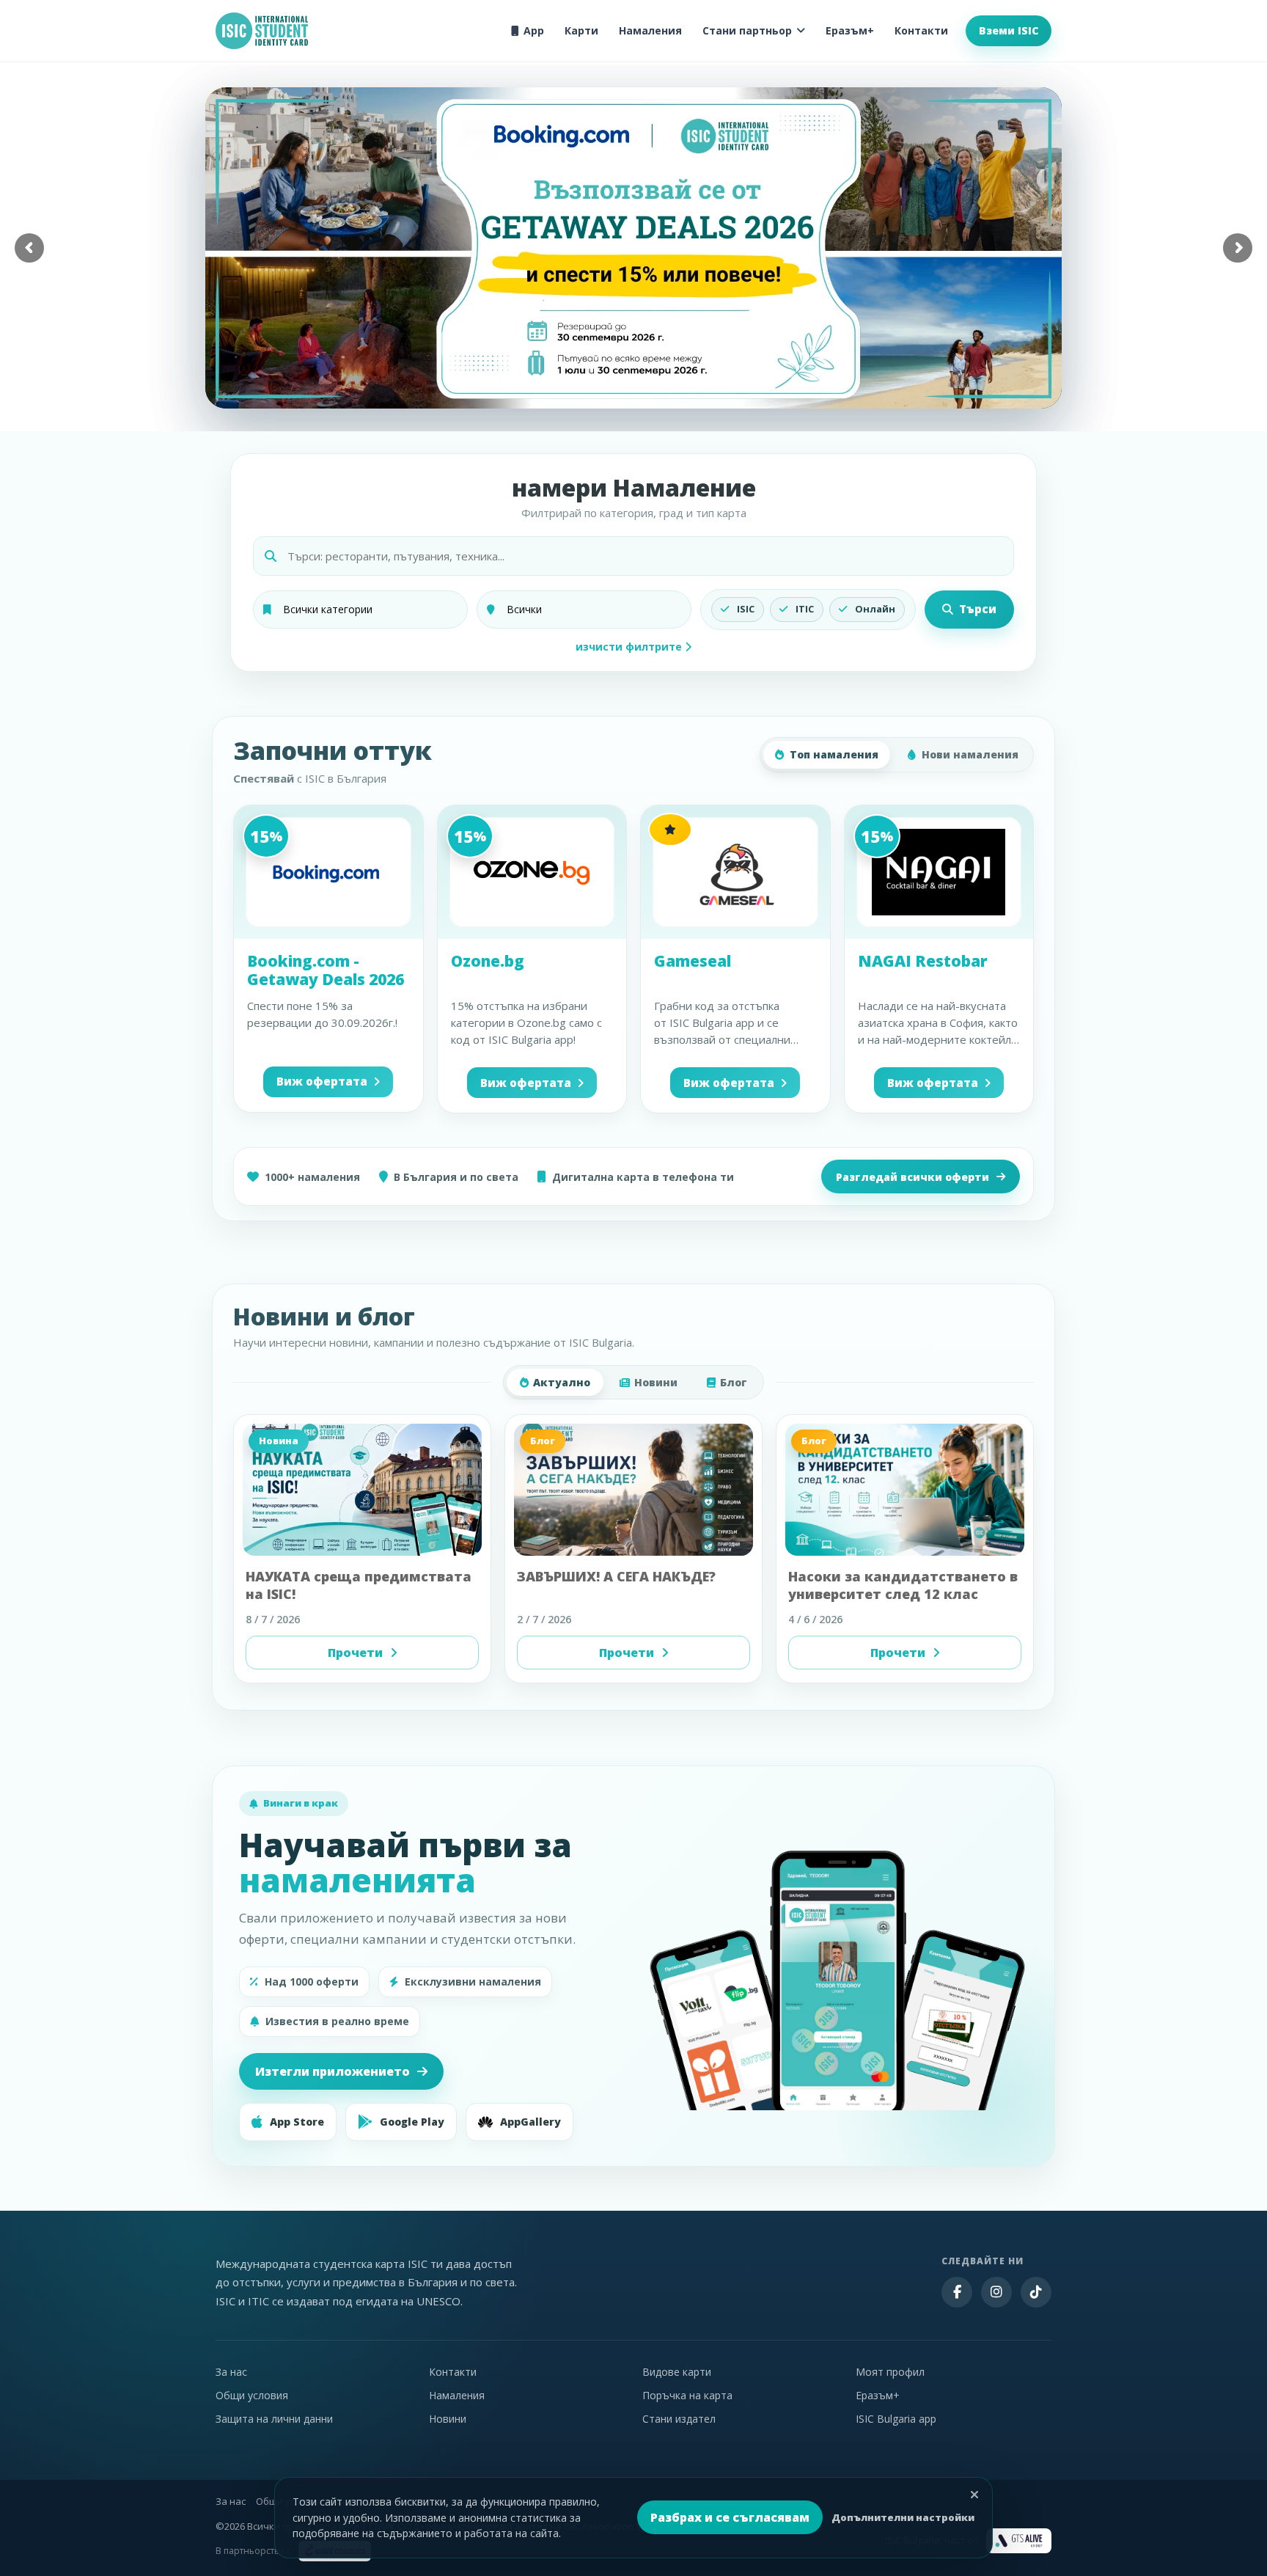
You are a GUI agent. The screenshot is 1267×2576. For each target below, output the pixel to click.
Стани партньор (747, 30)
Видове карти (677, 2372)
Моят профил (890, 2372)
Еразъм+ (850, 30)
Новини (656, 1382)
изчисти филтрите (630, 647)
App (534, 30)
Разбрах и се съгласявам (730, 2517)
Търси (978, 609)
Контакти (921, 30)
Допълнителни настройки (903, 2517)
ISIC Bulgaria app (896, 2419)
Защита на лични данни (274, 2419)
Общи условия (252, 2395)
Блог (734, 1382)
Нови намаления (970, 754)
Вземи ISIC (1009, 30)
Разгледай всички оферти (912, 1177)
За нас (231, 2372)
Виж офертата (322, 1081)
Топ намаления (834, 754)
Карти (581, 30)
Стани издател (679, 2419)
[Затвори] (974, 2495)
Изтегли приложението (333, 2071)
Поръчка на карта (687, 2395)
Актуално (562, 1382)
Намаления (650, 30)
